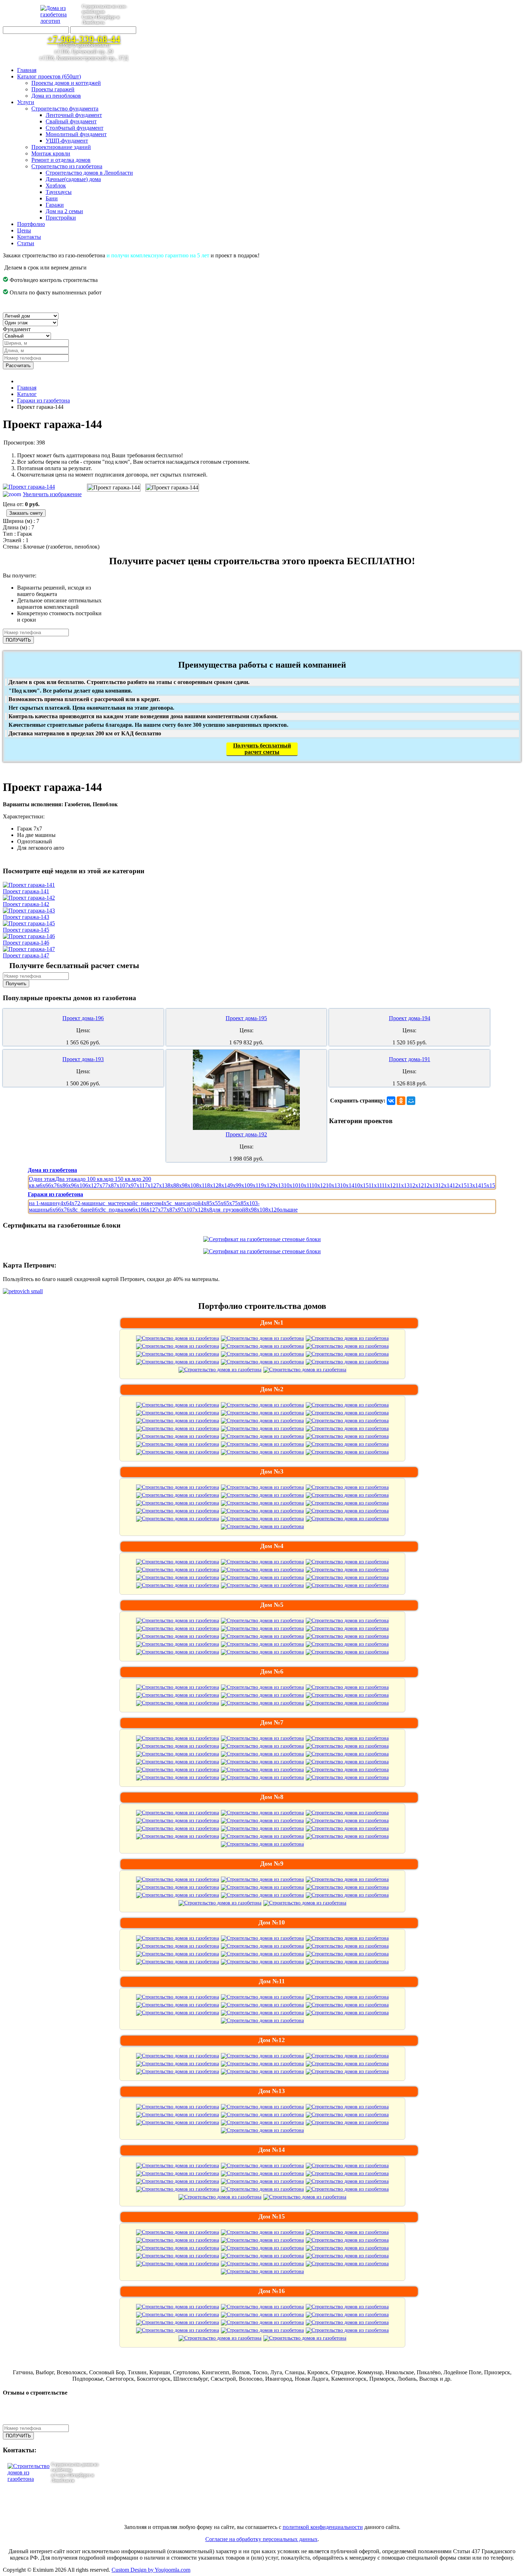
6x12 (91, 1185)
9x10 (244, 1185)
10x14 (347, 1185)
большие (287, 1210)
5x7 (231, 1203)
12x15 (459, 1185)
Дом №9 (272, 1863)
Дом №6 (272, 1671)
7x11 (139, 1185)
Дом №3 (272, 1471)
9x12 (267, 1185)
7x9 (129, 1185)
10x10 (291, 1185)
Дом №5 (272, 1605)
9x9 (234, 1185)
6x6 (44, 1185)
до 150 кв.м (122, 1179)
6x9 (70, 1185)
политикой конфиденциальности (323, 2527)
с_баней (85, 1210)
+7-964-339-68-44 (84, 39)
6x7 (52, 1185)
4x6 (65, 1203)
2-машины (90, 1203)
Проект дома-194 (410, 1018)
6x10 (79, 1185)
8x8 (172, 1185)
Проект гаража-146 (26, 943)
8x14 (224, 1185)
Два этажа (68, 1179)
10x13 (333, 1185)
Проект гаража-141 (26, 891)
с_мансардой (185, 1203)
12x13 (431, 1185)
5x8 (239, 1203)
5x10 (249, 1203)
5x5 (214, 1203)
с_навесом (148, 1203)
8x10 (190, 1185)
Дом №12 (272, 2040)
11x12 (389, 1185)
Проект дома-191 (410, 1059)
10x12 (319, 1185)
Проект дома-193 (83, 1059)
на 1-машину (45, 1203)
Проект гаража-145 (26, 930)
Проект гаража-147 (26, 955)
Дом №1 (272, 1322)
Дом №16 (272, 2291)
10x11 (305, 1185)
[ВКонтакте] (391, 1101)
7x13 (162, 1185)
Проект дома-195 (246, 1018)
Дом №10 (272, 1922)
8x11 (202, 1185)
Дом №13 (272, 2091)
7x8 (109, 1185)
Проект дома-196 (83, 1018)
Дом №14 (272, 2150)
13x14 (474, 1185)
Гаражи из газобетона (55, 1194)
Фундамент (17, 329)
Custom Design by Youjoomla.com (151, 2570)
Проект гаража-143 (26, 917)
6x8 (61, 1185)
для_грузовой (229, 1210)
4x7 (73, 1203)
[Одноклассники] (401, 1101)
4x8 (205, 1203)
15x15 (488, 1185)
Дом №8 (272, 1797)
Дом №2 (272, 1389)
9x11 (255, 1185)
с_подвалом (118, 1210)
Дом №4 (272, 1546)
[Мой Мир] (411, 1101)
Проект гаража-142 (26, 904)
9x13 (278, 1185)
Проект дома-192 (246, 1134)
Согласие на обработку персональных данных (261, 2539)
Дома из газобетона (52, 1170)
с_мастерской (119, 1203)
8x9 (180, 1185)
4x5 (165, 1203)
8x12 (213, 1185)
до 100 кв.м (94, 1179)
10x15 (361, 1185)
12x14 (445, 1185)
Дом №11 (272, 1981)
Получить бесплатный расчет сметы (262, 749)
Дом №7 (272, 1722)
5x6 (222, 1203)
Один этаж (42, 1179)
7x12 (150, 1185)
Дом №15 (272, 2216)
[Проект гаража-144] (114, 488)
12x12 (417, 1185)
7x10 (119, 1185)
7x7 (101, 1185)
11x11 (375, 1185)
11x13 (403, 1185)
